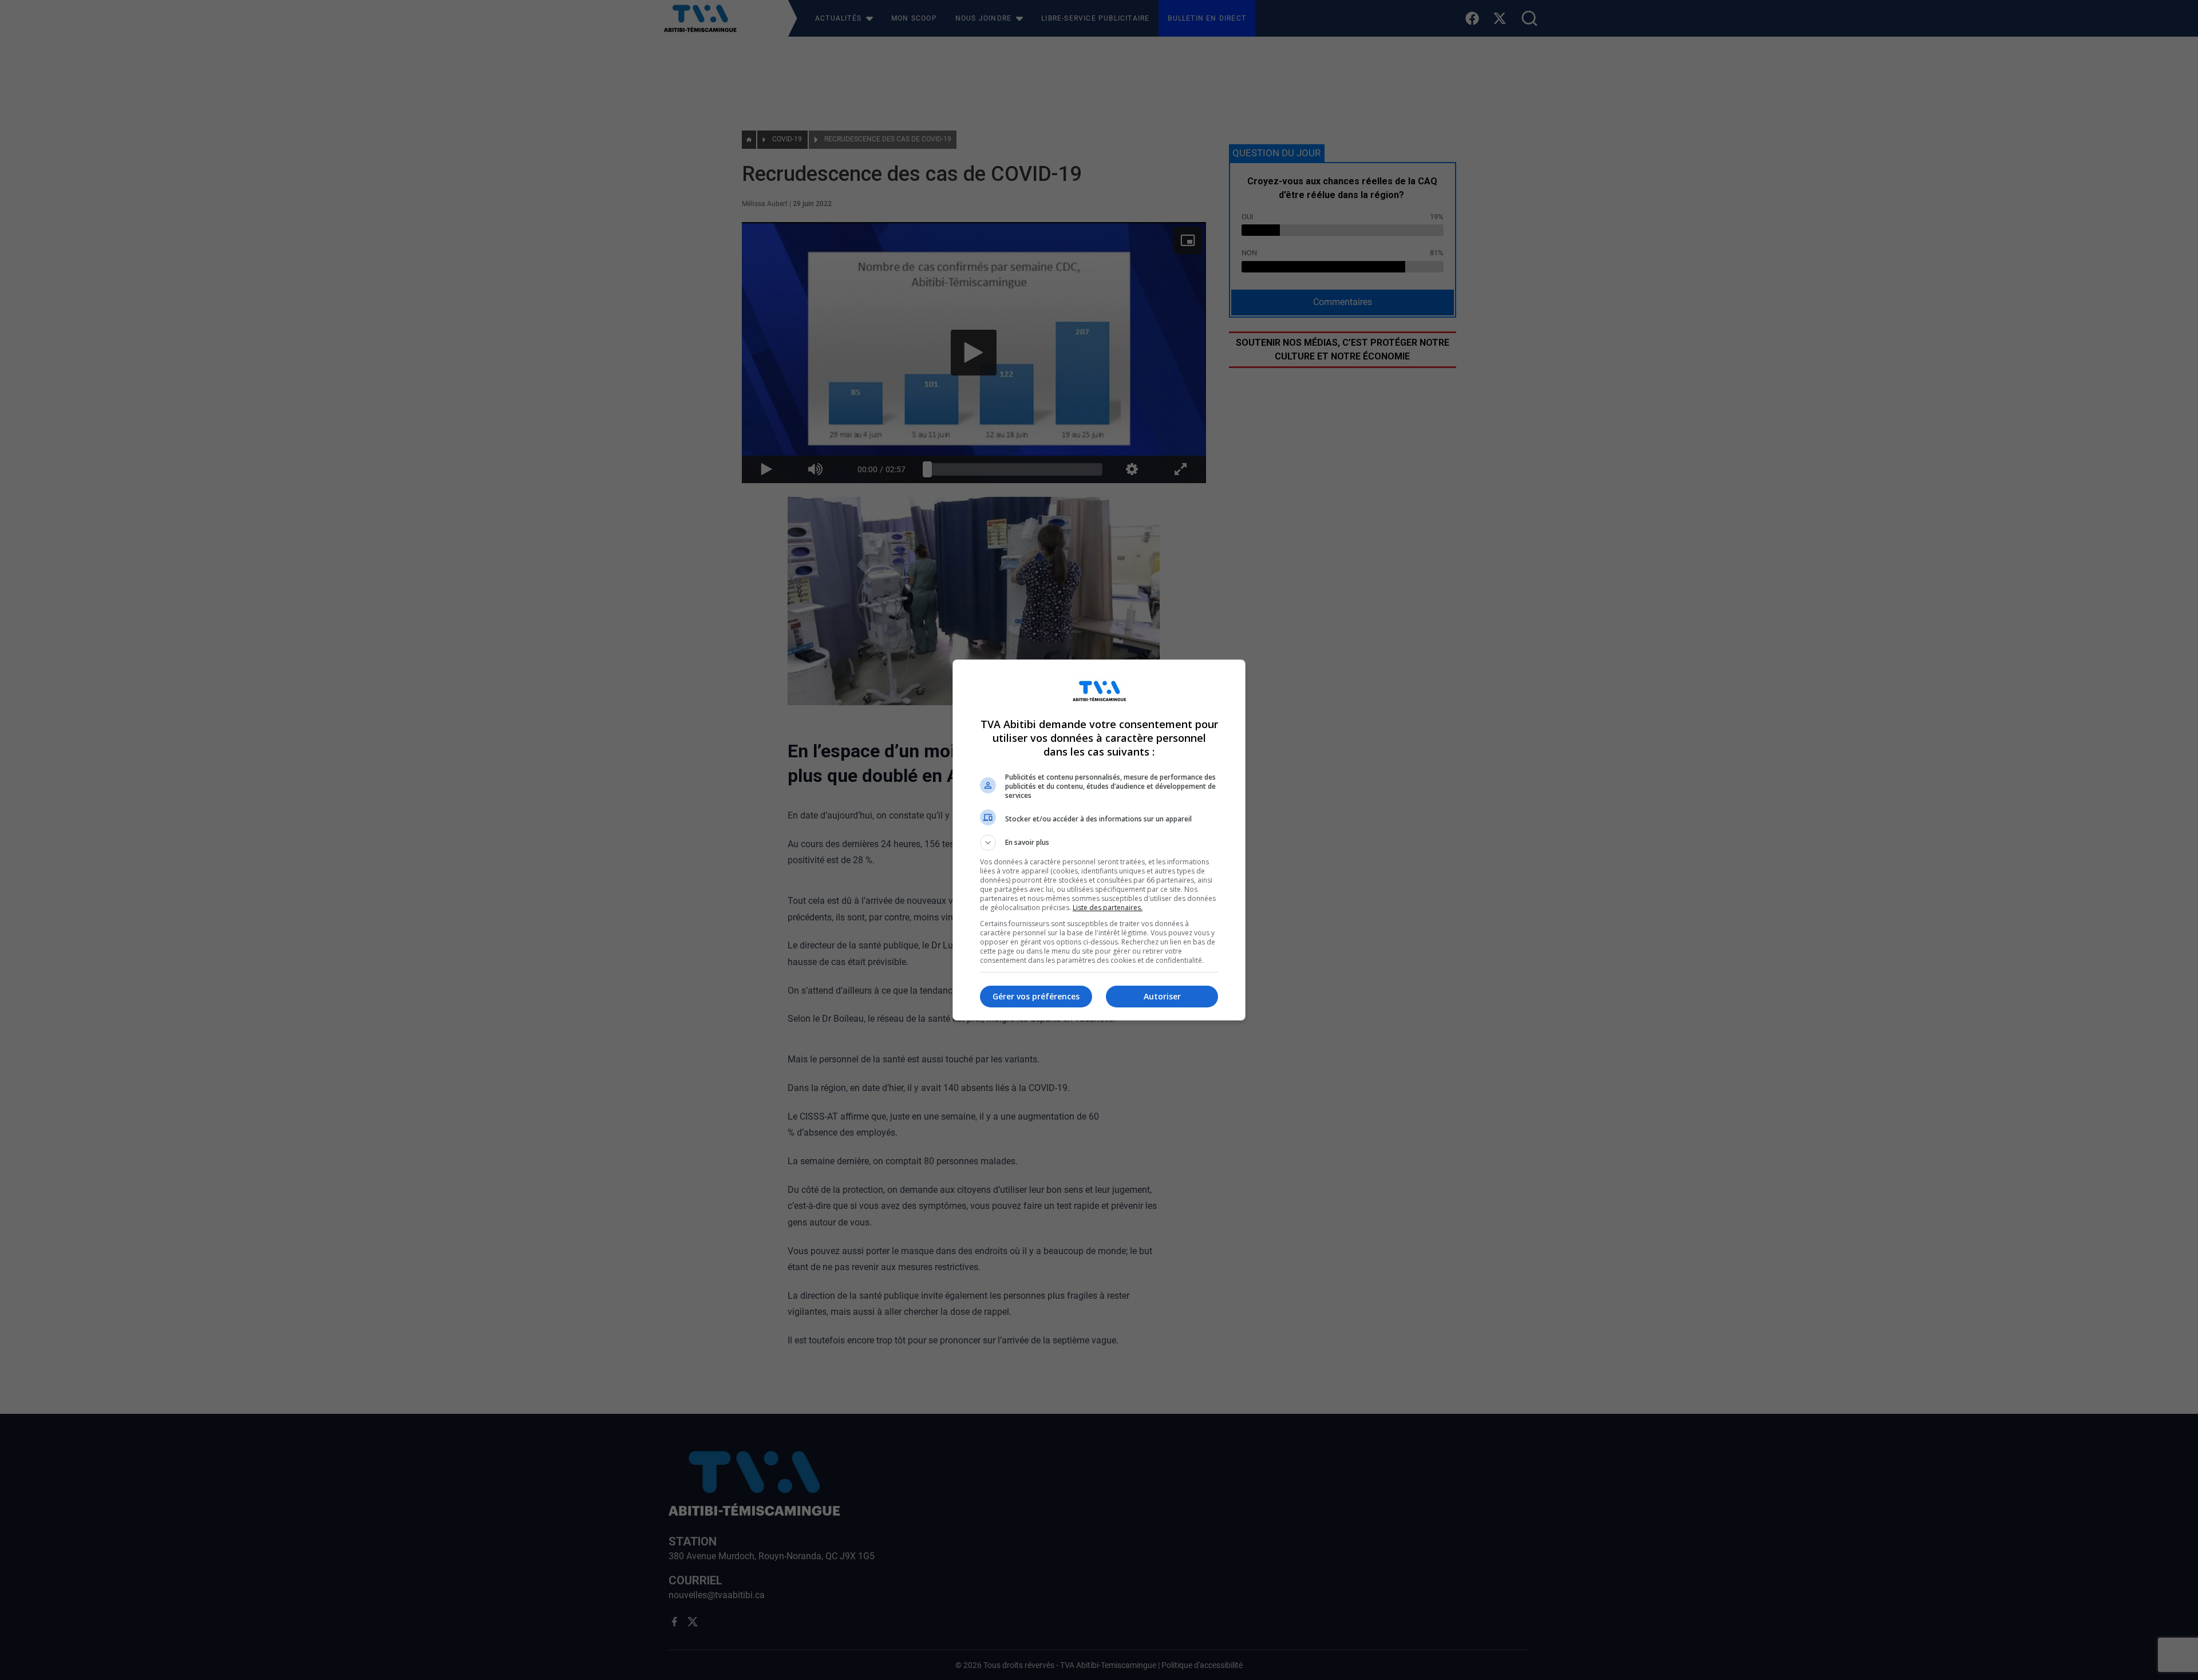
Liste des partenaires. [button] (1108, 908)
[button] (1099, 843)
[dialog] (1099, 840)
